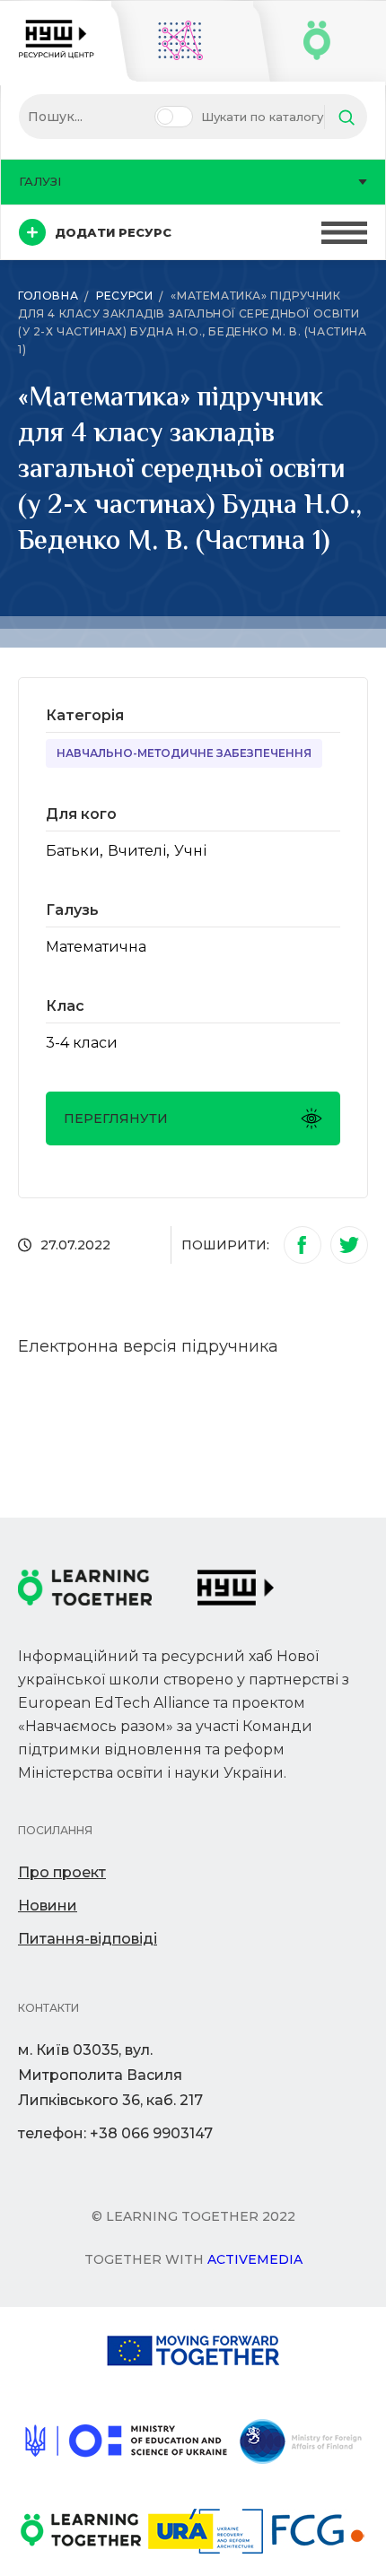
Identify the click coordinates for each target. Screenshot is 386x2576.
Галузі (40, 181)
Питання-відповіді (88, 1939)
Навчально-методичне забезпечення (184, 753)
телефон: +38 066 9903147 (115, 2133)
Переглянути (116, 1118)
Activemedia (255, 2259)
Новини (48, 1906)
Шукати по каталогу (262, 117)
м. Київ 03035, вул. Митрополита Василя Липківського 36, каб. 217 (110, 2075)
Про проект (62, 1872)
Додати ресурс (113, 232)
